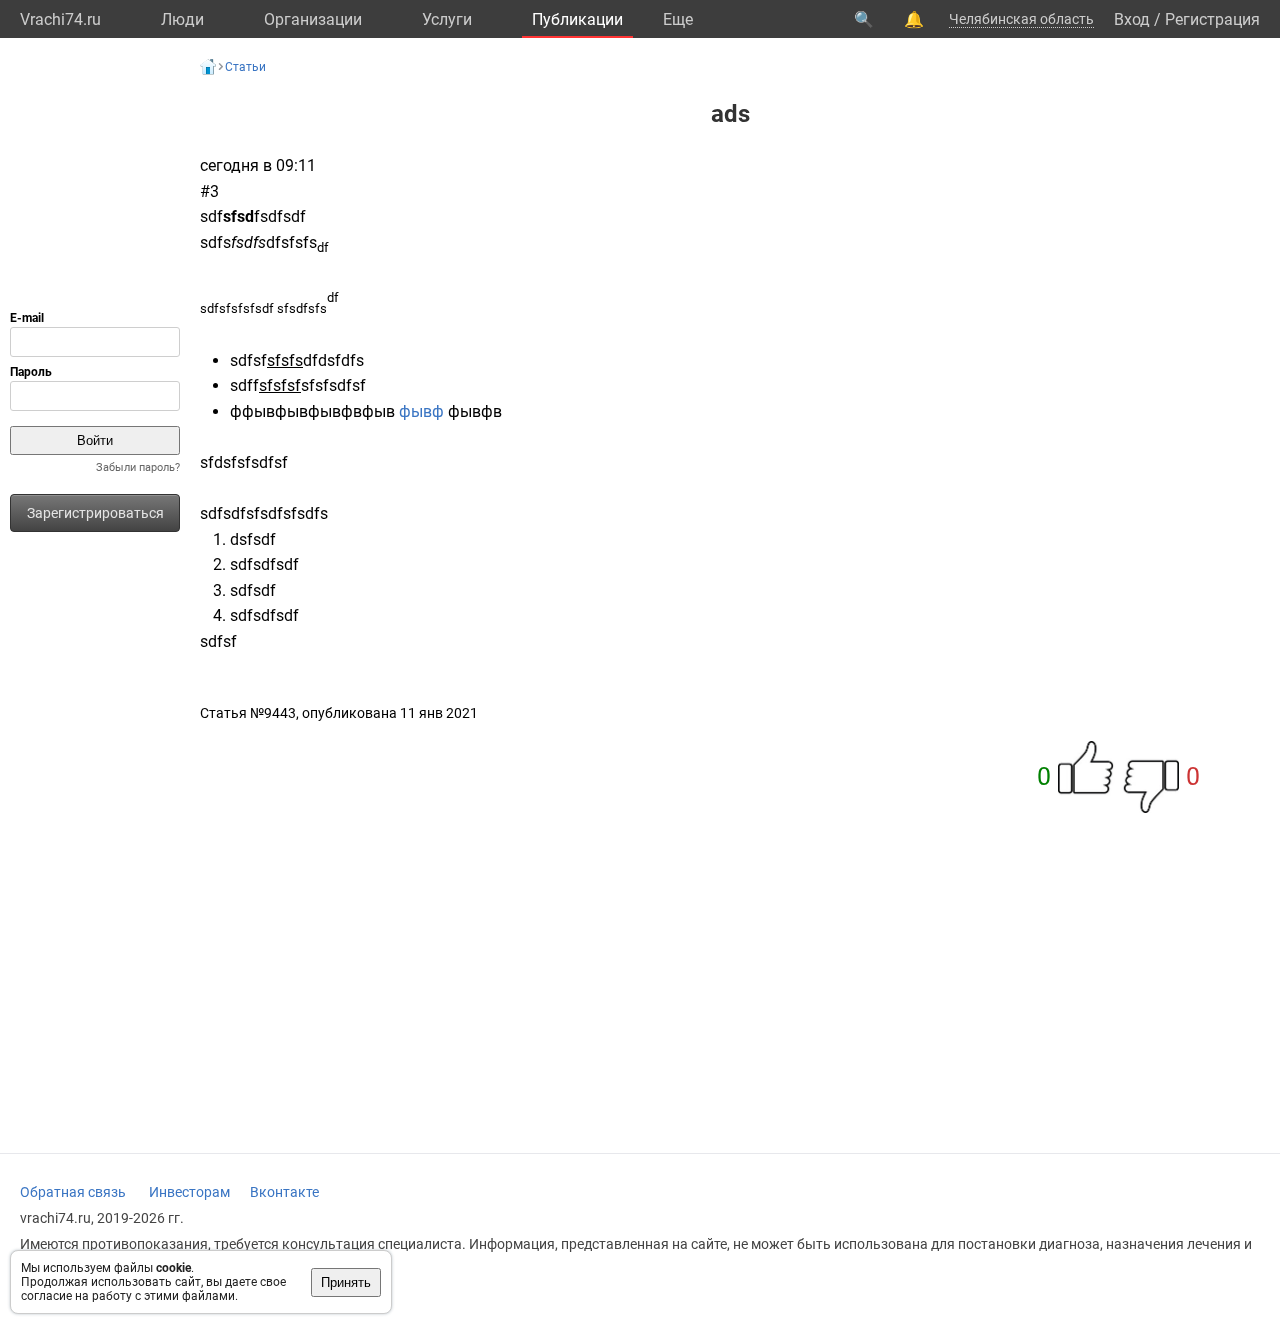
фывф (423, 411)
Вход (1132, 19)
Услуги (447, 19)
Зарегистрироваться (95, 513)
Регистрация (1212, 19)
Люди (182, 19)
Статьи (245, 67)
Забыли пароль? (138, 467)
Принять (346, 1282)
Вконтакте (284, 1192)
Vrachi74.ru (60, 19)
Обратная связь (73, 1192)
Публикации (577, 19)
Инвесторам (189, 1192)
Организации (313, 19)
